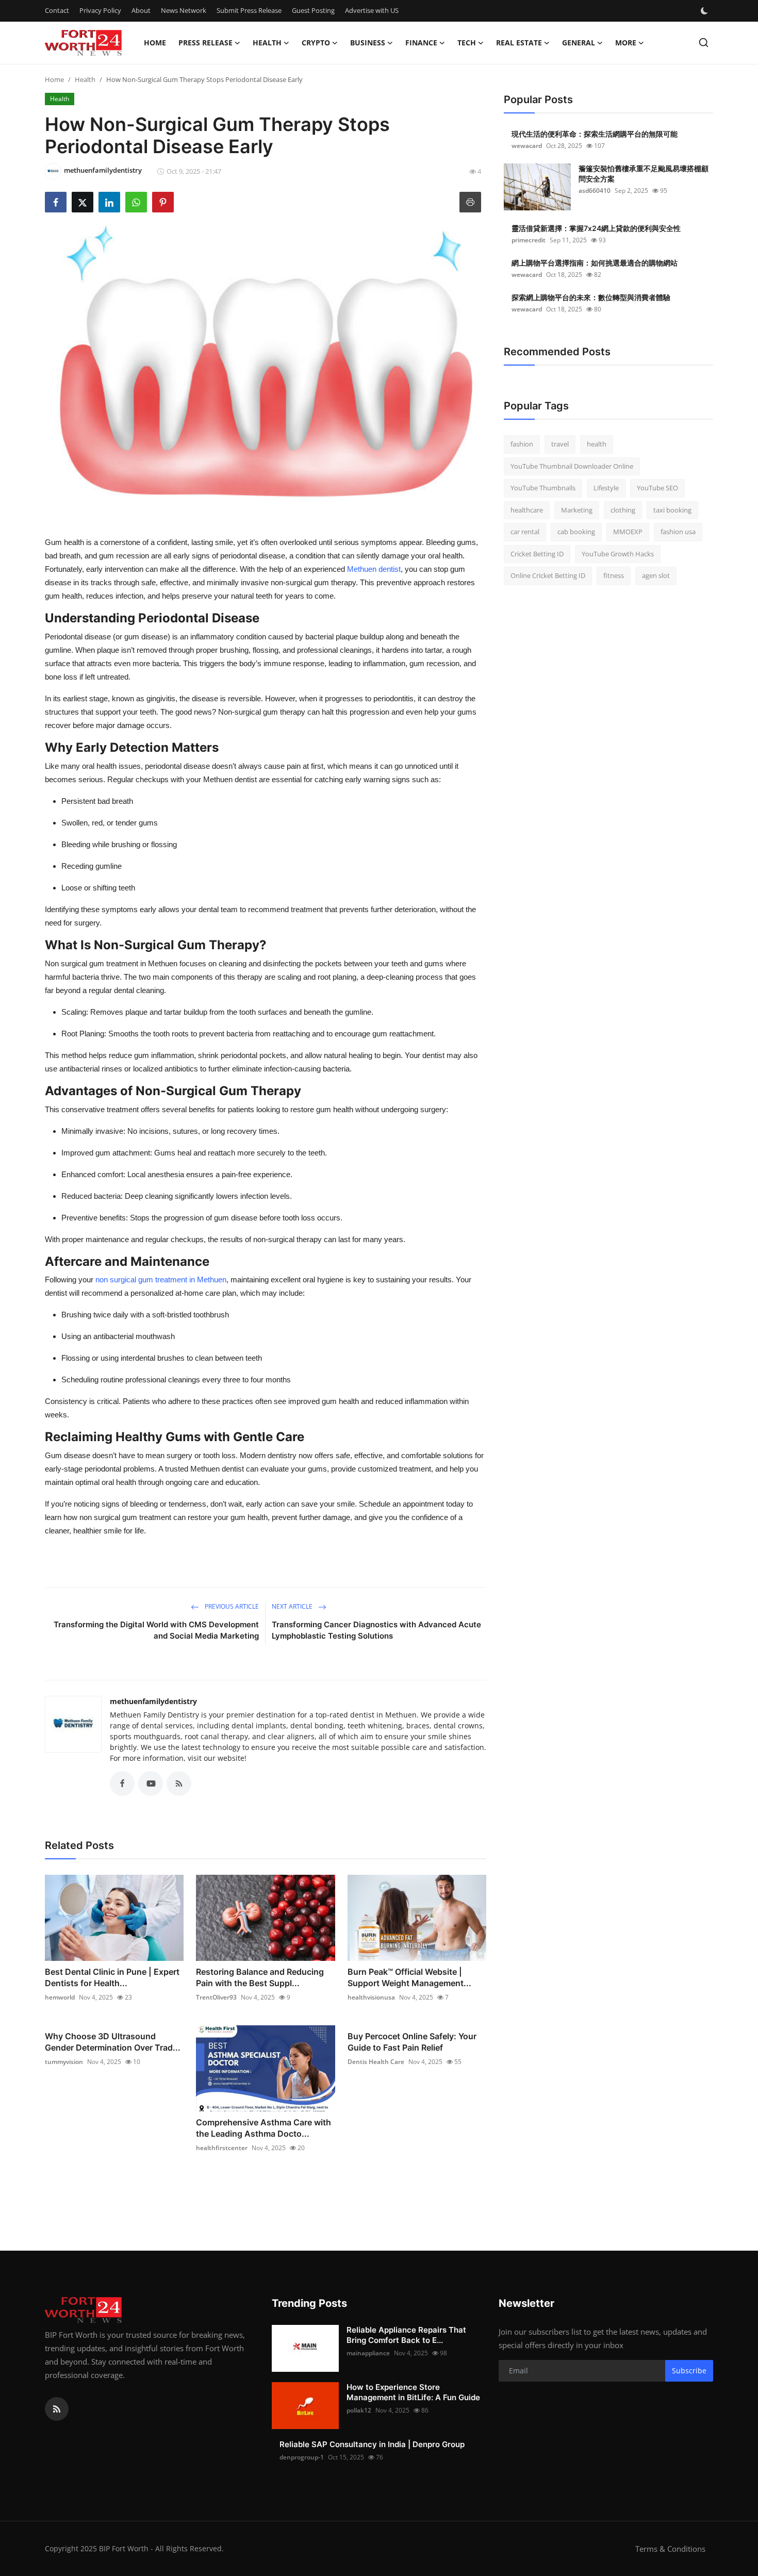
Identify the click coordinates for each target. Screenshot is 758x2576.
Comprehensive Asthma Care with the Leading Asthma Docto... (263, 2128)
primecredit (529, 240)
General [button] (579, 43)
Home (155, 43)
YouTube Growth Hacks (618, 554)
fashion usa (678, 532)
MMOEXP (628, 532)
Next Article (293, 1606)
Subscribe (689, 2371)
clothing (623, 510)
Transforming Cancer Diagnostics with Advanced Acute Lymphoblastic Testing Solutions (376, 1630)
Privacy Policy (100, 10)
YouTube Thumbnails (543, 488)
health (597, 444)
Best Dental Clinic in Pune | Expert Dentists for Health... (112, 1977)
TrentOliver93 (216, 1997)
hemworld (60, 1997)
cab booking (576, 532)
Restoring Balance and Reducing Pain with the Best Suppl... (260, 1977)
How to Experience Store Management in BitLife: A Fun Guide (413, 2392)
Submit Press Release (249, 10)
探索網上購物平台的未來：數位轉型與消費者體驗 (591, 297)
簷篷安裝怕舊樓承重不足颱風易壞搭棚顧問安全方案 (644, 174)
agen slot (656, 575)
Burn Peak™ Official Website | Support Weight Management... (409, 1977)
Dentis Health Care (376, 2062)
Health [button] (267, 43)
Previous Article (231, 1606)
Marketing (577, 510)
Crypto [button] (316, 43)
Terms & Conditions (670, 2549)
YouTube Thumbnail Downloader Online (572, 466)
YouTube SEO (657, 488)
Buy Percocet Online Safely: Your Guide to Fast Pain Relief (412, 2042)
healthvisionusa (371, 1997)
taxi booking (672, 510)
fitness (614, 575)
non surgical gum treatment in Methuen (161, 1279)
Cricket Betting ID (537, 554)
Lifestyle (606, 488)
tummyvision (64, 2062)
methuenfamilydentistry (153, 1701)
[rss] (57, 2409)
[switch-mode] (705, 11)
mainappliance (368, 2353)
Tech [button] (467, 43)
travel (560, 444)
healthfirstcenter (222, 2148)
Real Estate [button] (519, 43)
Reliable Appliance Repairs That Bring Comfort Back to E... (406, 2335)
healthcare (527, 510)
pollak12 (359, 2410)
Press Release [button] (205, 43)
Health (85, 79)
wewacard (527, 146)
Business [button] (368, 43)
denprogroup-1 (302, 2457)
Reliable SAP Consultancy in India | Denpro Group (372, 2444)
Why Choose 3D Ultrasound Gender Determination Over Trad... (113, 2042)
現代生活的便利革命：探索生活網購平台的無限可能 (595, 134)
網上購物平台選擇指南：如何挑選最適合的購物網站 (595, 263)
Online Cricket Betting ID (548, 575)
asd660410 (595, 191)
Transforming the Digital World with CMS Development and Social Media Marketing (156, 1630)
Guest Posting (313, 10)
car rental (525, 532)
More (626, 43)
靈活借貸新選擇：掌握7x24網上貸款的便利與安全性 (596, 228)
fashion (522, 444)
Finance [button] (421, 43)
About (141, 10)
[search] (704, 43)
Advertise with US (372, 10)
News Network (184, 10)
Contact (57, 10)
